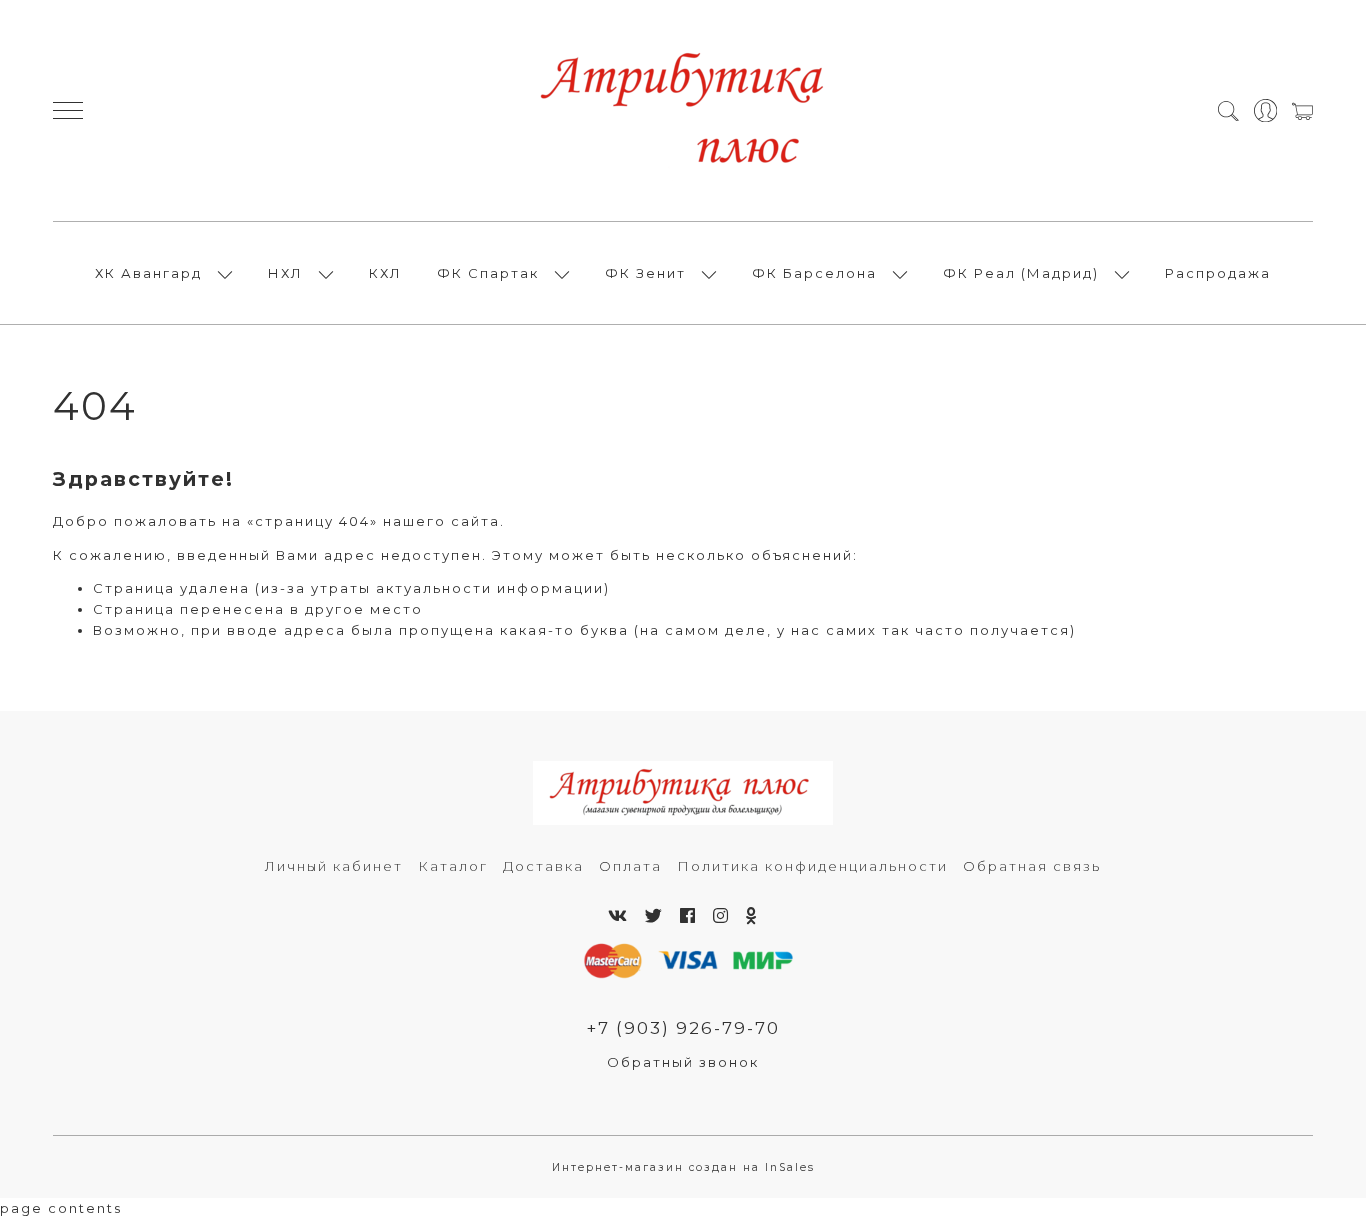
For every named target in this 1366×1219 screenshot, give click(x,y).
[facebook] (688, 916)
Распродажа (1218, 273)
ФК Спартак (488, 273)
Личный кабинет (334, 866)
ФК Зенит (645, 273)
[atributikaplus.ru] (683, 110)
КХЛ (385, 273)
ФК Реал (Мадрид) (1021, 273)
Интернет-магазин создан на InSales (683, 1167)
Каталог (453, 866)
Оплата (630, 866)
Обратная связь (1032, 866)
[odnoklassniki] (752, 916)
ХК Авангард (148, 273)
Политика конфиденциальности (812, 866)
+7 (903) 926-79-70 (683, 1028)
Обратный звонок (683, 1062)
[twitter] (654, 916)
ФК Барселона (814, 273)
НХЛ (285, 273)
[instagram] (721, 916)
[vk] (618, 916)
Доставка (543, 866)
